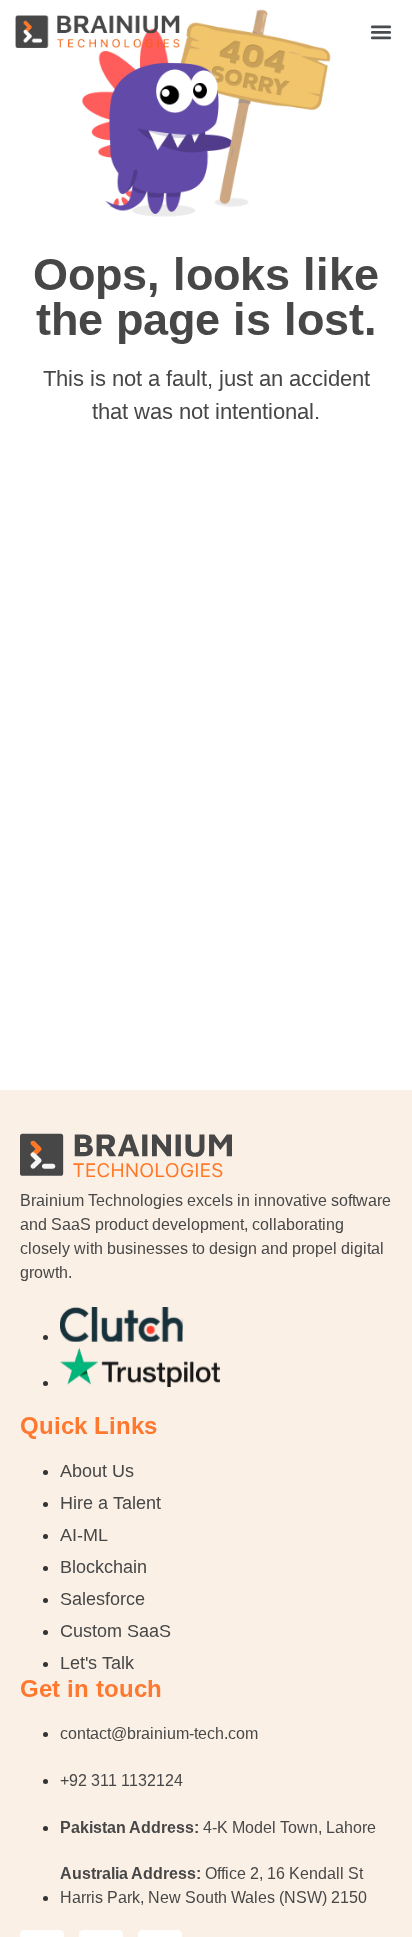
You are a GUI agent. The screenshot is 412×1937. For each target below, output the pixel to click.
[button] (380, 31)
